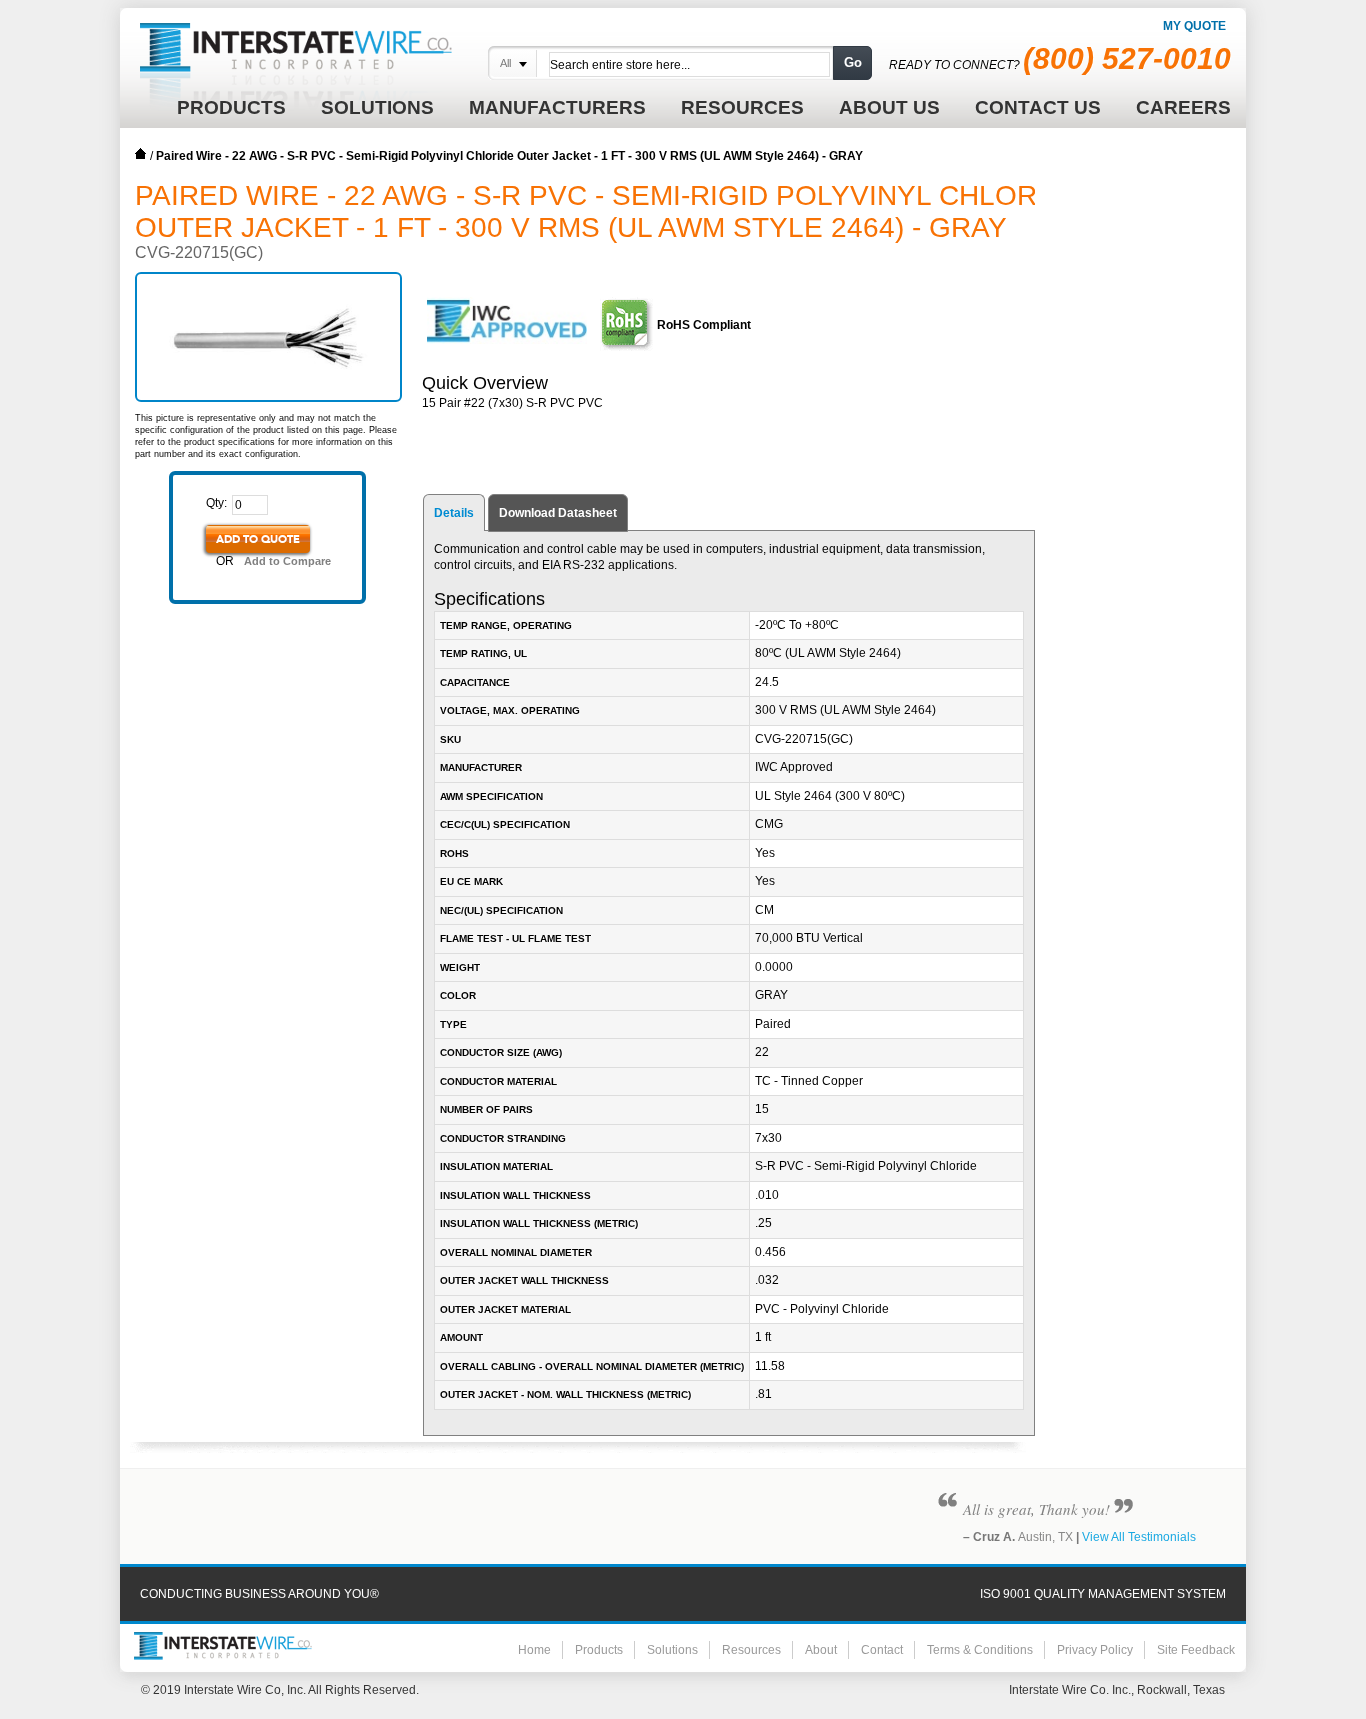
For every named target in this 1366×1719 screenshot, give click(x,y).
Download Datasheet (558, 513)
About (821, 1650)
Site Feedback (1196, 1650)
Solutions (672, 1650)
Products (599, 1650)
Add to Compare (287, 561)
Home (141, 154)
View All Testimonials (1139, 1537)
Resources (751, 1650)
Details (454, 513)
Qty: (216, 503)
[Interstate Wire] (223, 1646)
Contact (882, 1650)
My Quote (1194, 26)
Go (853, 62)
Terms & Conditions (980, 1650)
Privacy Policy (1095, 1650)
